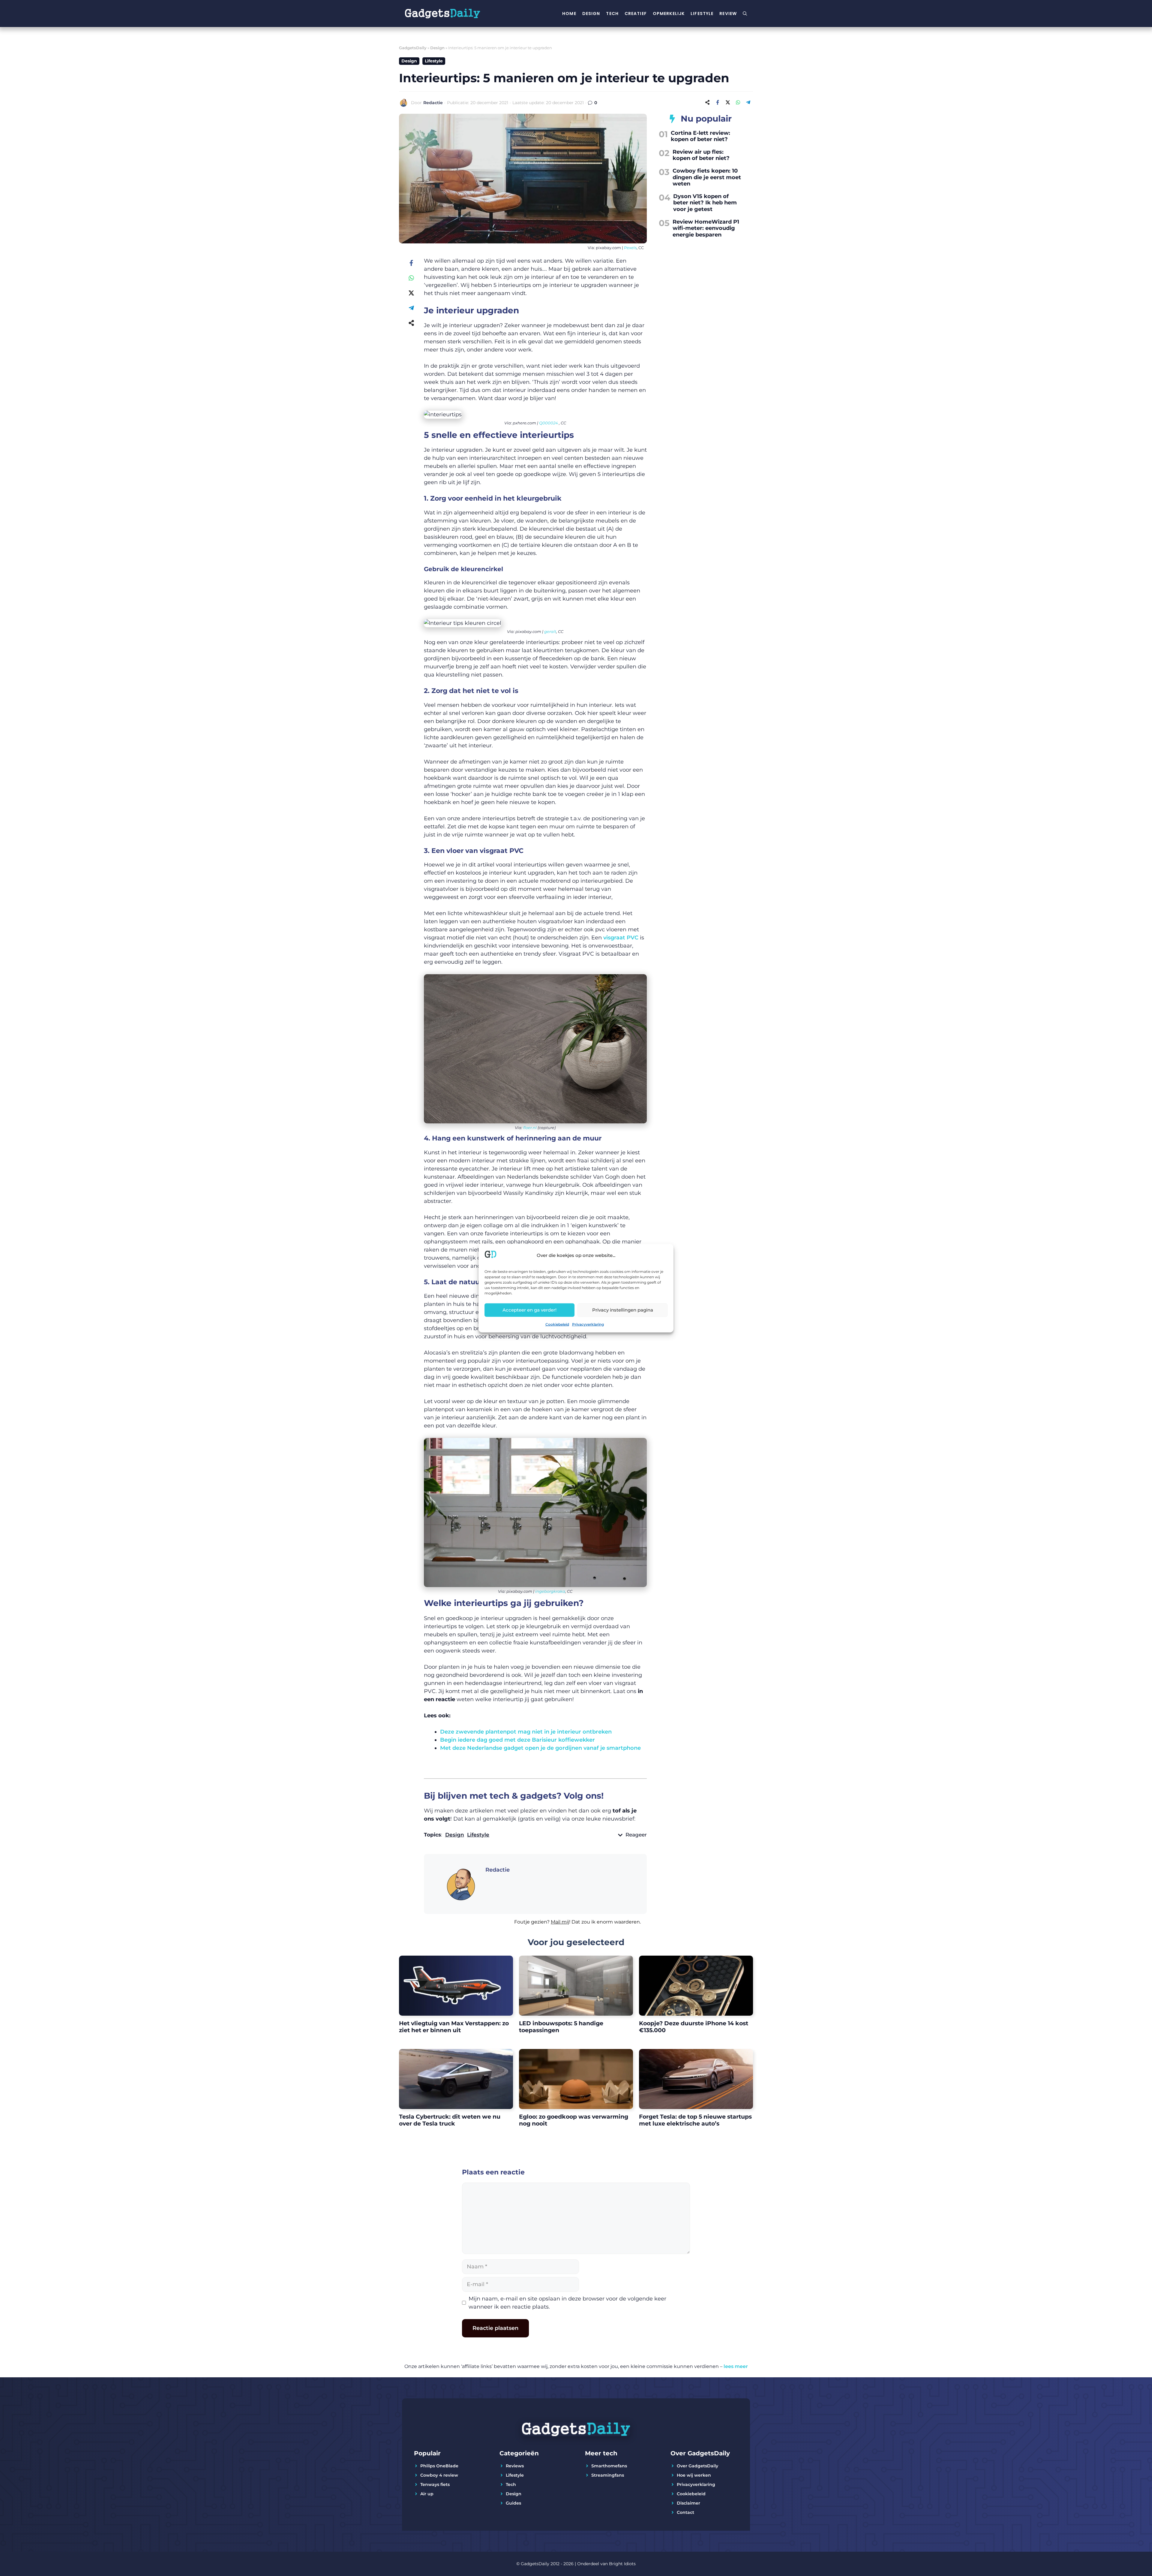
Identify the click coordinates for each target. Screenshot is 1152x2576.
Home (569, 14)
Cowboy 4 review (439, 2475)
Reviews (515, 2466)
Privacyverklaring (588, 1324)
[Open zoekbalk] (745, 14)
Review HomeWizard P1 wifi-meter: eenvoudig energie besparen (706, 228)
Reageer (636, 1835)
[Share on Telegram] (748, 102)
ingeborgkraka (550, 1591)
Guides (513, 2503)
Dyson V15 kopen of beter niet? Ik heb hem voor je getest (705, 203)
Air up (427, 2494)
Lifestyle (702, 14)
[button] (535, 1926)
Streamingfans (608, 2475)
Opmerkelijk (669, 14)
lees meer (736, 2366)
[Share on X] (728, 102)
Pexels (630, 248)
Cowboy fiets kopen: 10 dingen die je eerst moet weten (707, 177)
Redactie (433, 103)
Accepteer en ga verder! (529, 1310)
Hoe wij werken (694, 2475)
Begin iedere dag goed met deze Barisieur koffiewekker (517, 1740)
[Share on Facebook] (718, 102)
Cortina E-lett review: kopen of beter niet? (700, 136)
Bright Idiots (622, 2564)
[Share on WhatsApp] (738, 102)
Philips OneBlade (439, 2466)
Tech (612, 14)
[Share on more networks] (707, 102)
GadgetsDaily (413, 48)
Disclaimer (688, 2503)
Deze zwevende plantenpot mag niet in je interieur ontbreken (526, 1732)
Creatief (636, 14)
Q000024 (549, 423)
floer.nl (530, 1128)
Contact (685, 2512)
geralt (550, 631)
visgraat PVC (620, 938)
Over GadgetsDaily (697, 2466)
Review (728, 14)
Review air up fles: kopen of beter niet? (701, 155)
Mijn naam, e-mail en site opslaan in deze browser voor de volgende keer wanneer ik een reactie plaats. (567, 2303)
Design (591, 14)
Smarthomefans (609, 2466)
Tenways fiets (435, 2484)
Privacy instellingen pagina (623, 1310)
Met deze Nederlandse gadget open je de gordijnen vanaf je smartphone (540, 1748)
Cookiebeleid (557, 1324)
